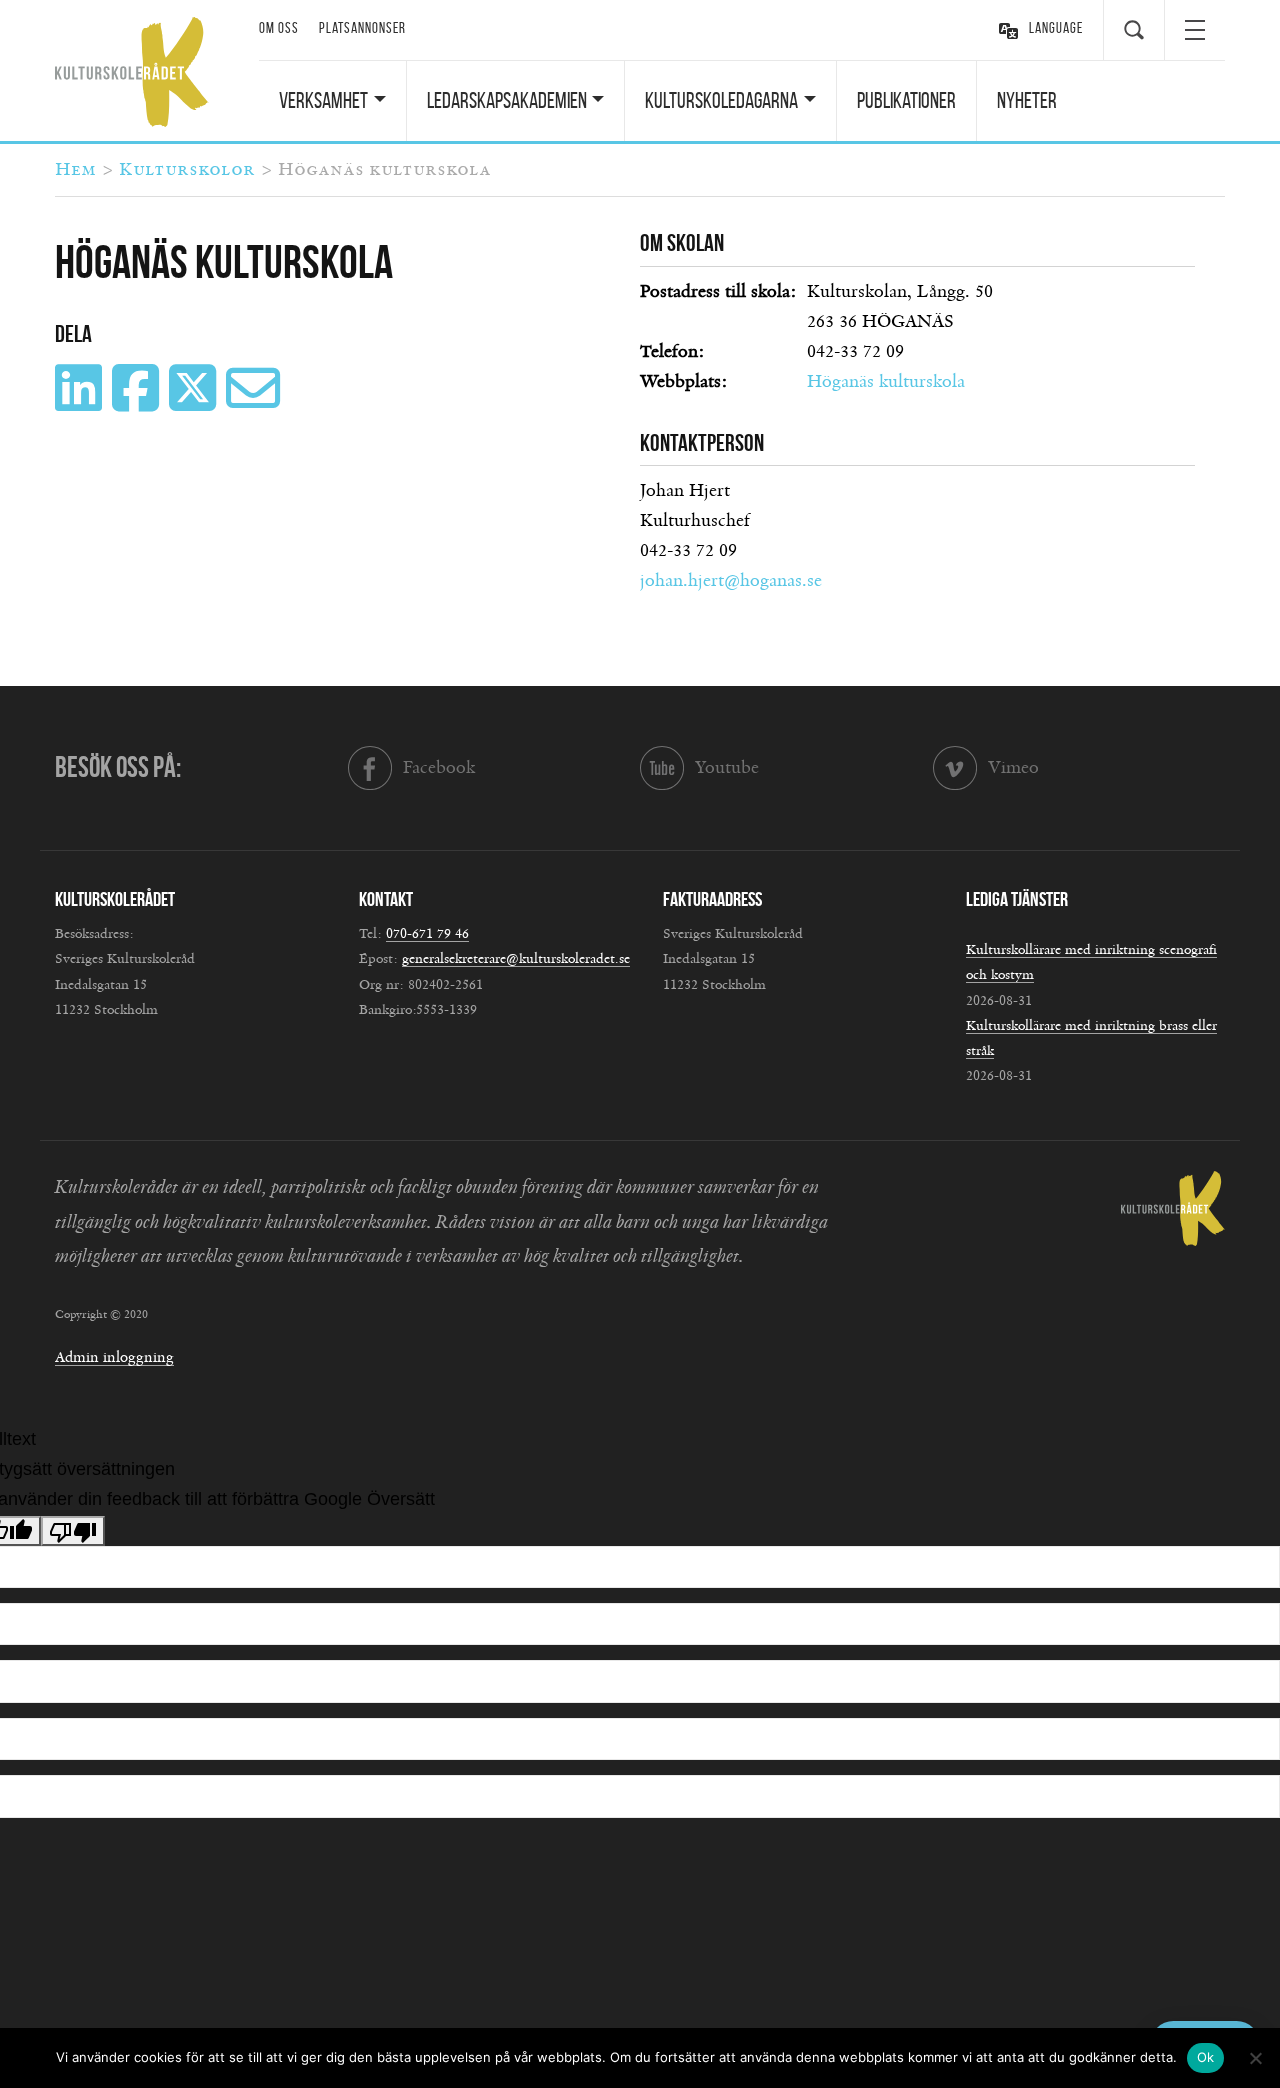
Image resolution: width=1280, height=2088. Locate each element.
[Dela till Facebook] (138, 403)
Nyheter (1027, 100)
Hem (75, 170)
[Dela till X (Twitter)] (195, 403)
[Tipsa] (255, 403)
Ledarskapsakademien (507, 100)
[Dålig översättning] (73, 1531)
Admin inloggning (114, 1357)
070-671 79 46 (427, 934)
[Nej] (1255, 2058)
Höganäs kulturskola (886, 382)
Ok (1206, 2057)
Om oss (279, 28)
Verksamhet (323, 100)
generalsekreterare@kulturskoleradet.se (516, 959)
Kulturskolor (187, 170)
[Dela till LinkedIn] (81, 403)
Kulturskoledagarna (721, 100)
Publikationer (906, 100)
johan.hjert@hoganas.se (731, 581)
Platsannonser (362, 28)
